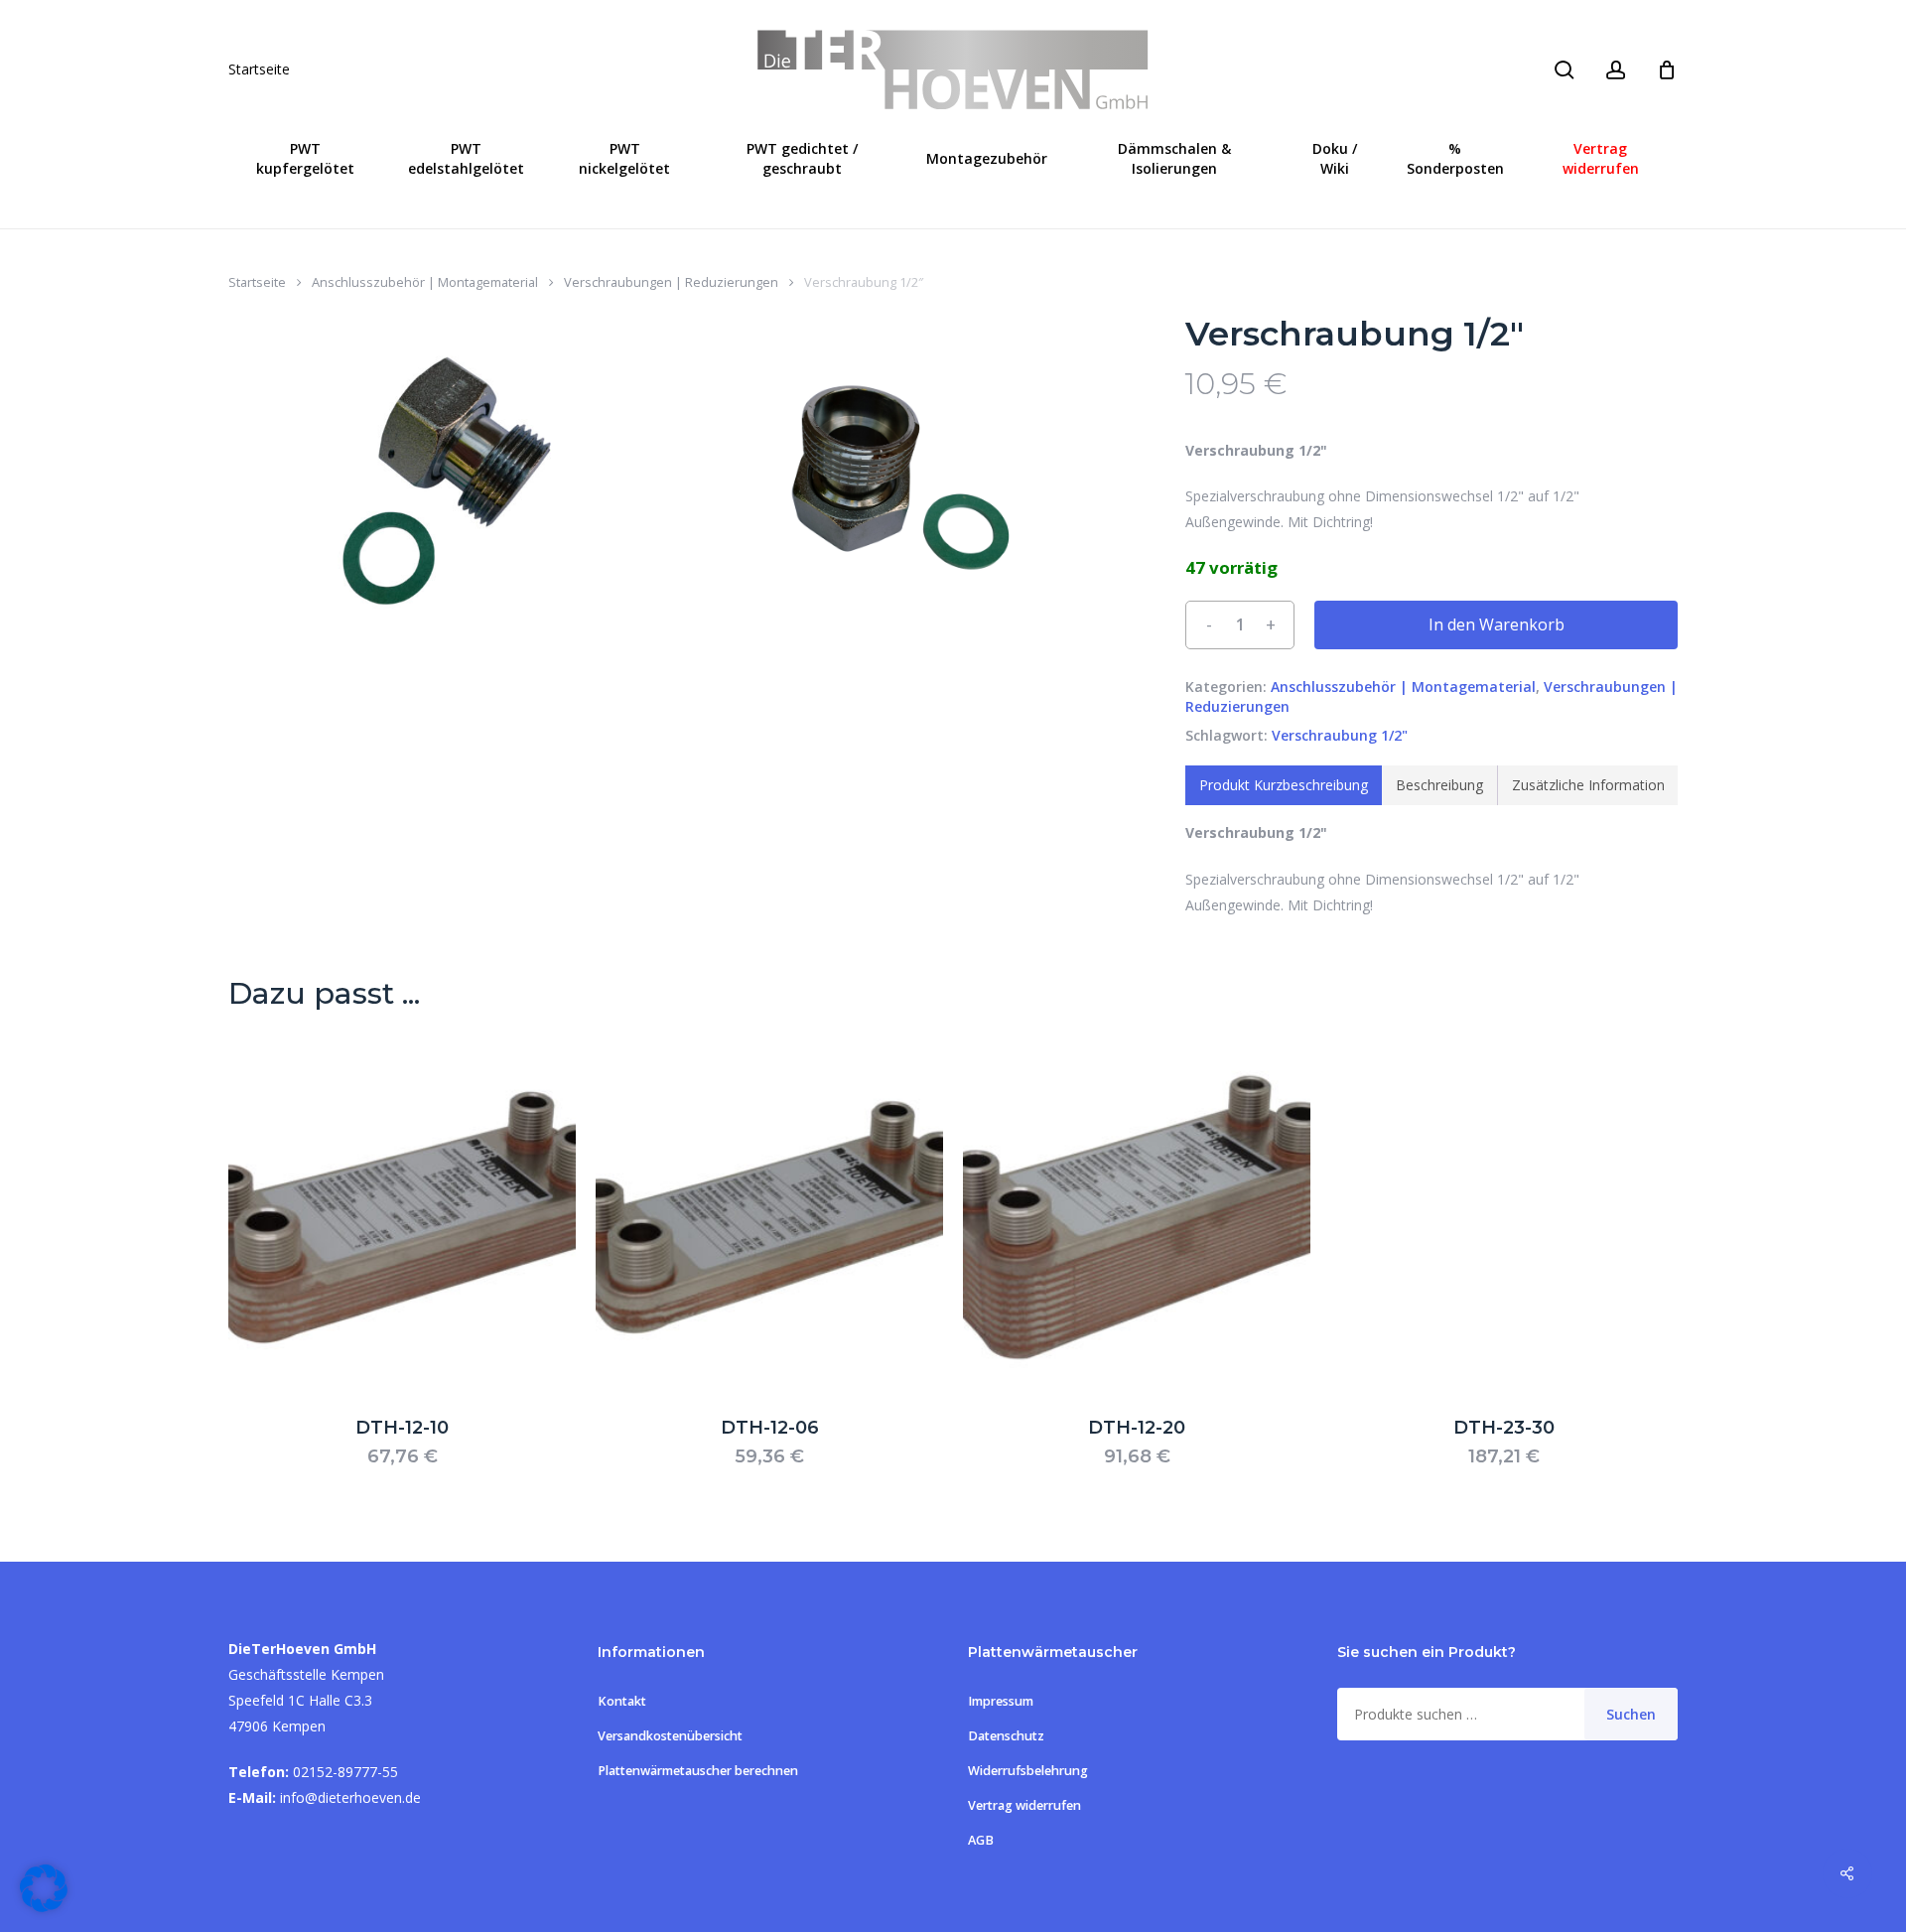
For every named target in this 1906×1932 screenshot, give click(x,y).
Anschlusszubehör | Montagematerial (425, 282)
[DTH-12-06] (769, 1217)
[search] (1565, 70)
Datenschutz (1006, 1736)
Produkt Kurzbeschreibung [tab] (1284, 785)
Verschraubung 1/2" (1340, 735)
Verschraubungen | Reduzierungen (671, 282)
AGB (981, 1840)
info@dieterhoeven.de (350, 1797)
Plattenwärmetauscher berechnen (698, 1771)
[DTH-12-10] (402, 1217)
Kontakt (622, 1701)
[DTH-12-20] (1137, 1217)
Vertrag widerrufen (1024, 1805)
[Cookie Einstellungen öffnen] (44, 1907)
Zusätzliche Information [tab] (1588, 785)
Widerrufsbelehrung (1028, 1771)
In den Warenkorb (1497, 624)
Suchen (1631, 1714)
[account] (1616, 70)
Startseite (259, 69)
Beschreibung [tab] (1439, 785)
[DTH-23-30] (1504, 1217)
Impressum (1001, 1701)
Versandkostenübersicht (670, 1736)
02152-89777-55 (345, 1772)
